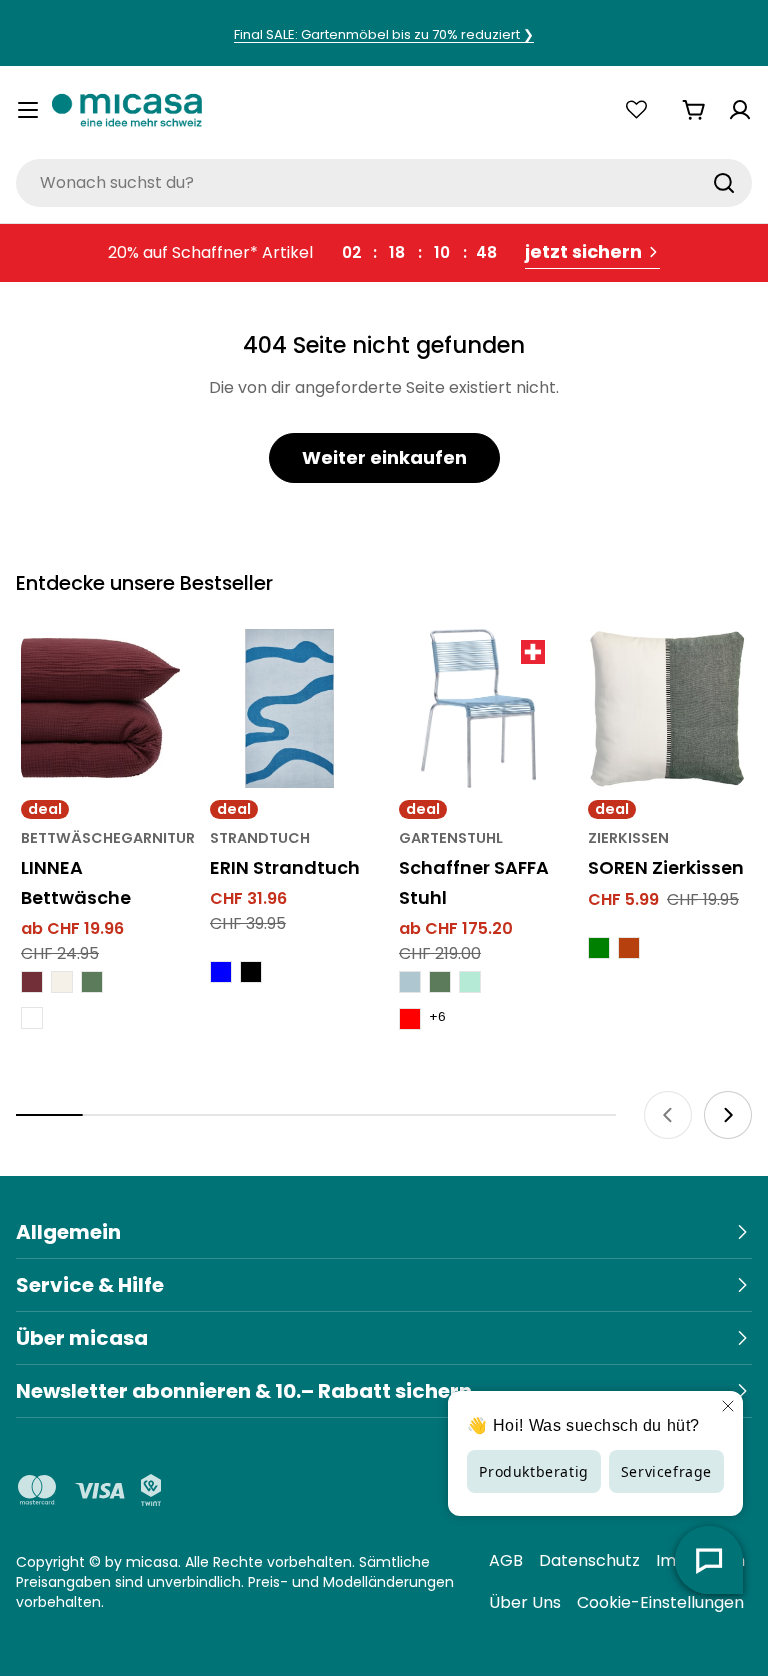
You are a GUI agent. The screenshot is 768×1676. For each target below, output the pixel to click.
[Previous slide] (668, 1115)
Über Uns (525, 1602)
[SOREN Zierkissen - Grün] (599, 948)
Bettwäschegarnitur (108, 838)
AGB (506, 1560)
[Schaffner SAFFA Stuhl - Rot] (410, 1019)
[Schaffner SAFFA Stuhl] (478, 708)
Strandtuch (260, 838)
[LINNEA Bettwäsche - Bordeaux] (32, 982)
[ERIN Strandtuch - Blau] (221, 972)
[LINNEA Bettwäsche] (100, 708)
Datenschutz (589, 1560)
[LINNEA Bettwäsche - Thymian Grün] (92, 982)
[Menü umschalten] (28, 110)
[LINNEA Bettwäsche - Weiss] (32, 1018)
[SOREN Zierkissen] (667, 708)
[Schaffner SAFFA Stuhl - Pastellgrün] (470, 982)
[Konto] (740, 110)
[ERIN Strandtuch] (289, 708)
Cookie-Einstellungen (660, 1602)
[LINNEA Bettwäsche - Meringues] (62, 982)
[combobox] (384, 183)
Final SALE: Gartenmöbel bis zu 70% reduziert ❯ (384, 34)
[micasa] (127, 109)
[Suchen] (724, 183)
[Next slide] (728, 1115)
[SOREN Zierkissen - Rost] (629, 948)
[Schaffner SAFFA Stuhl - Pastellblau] (410, 982)
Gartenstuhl (451, 838)
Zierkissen (628, 838)
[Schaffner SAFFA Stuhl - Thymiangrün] (440, 982)
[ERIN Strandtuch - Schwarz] (251, 972)
